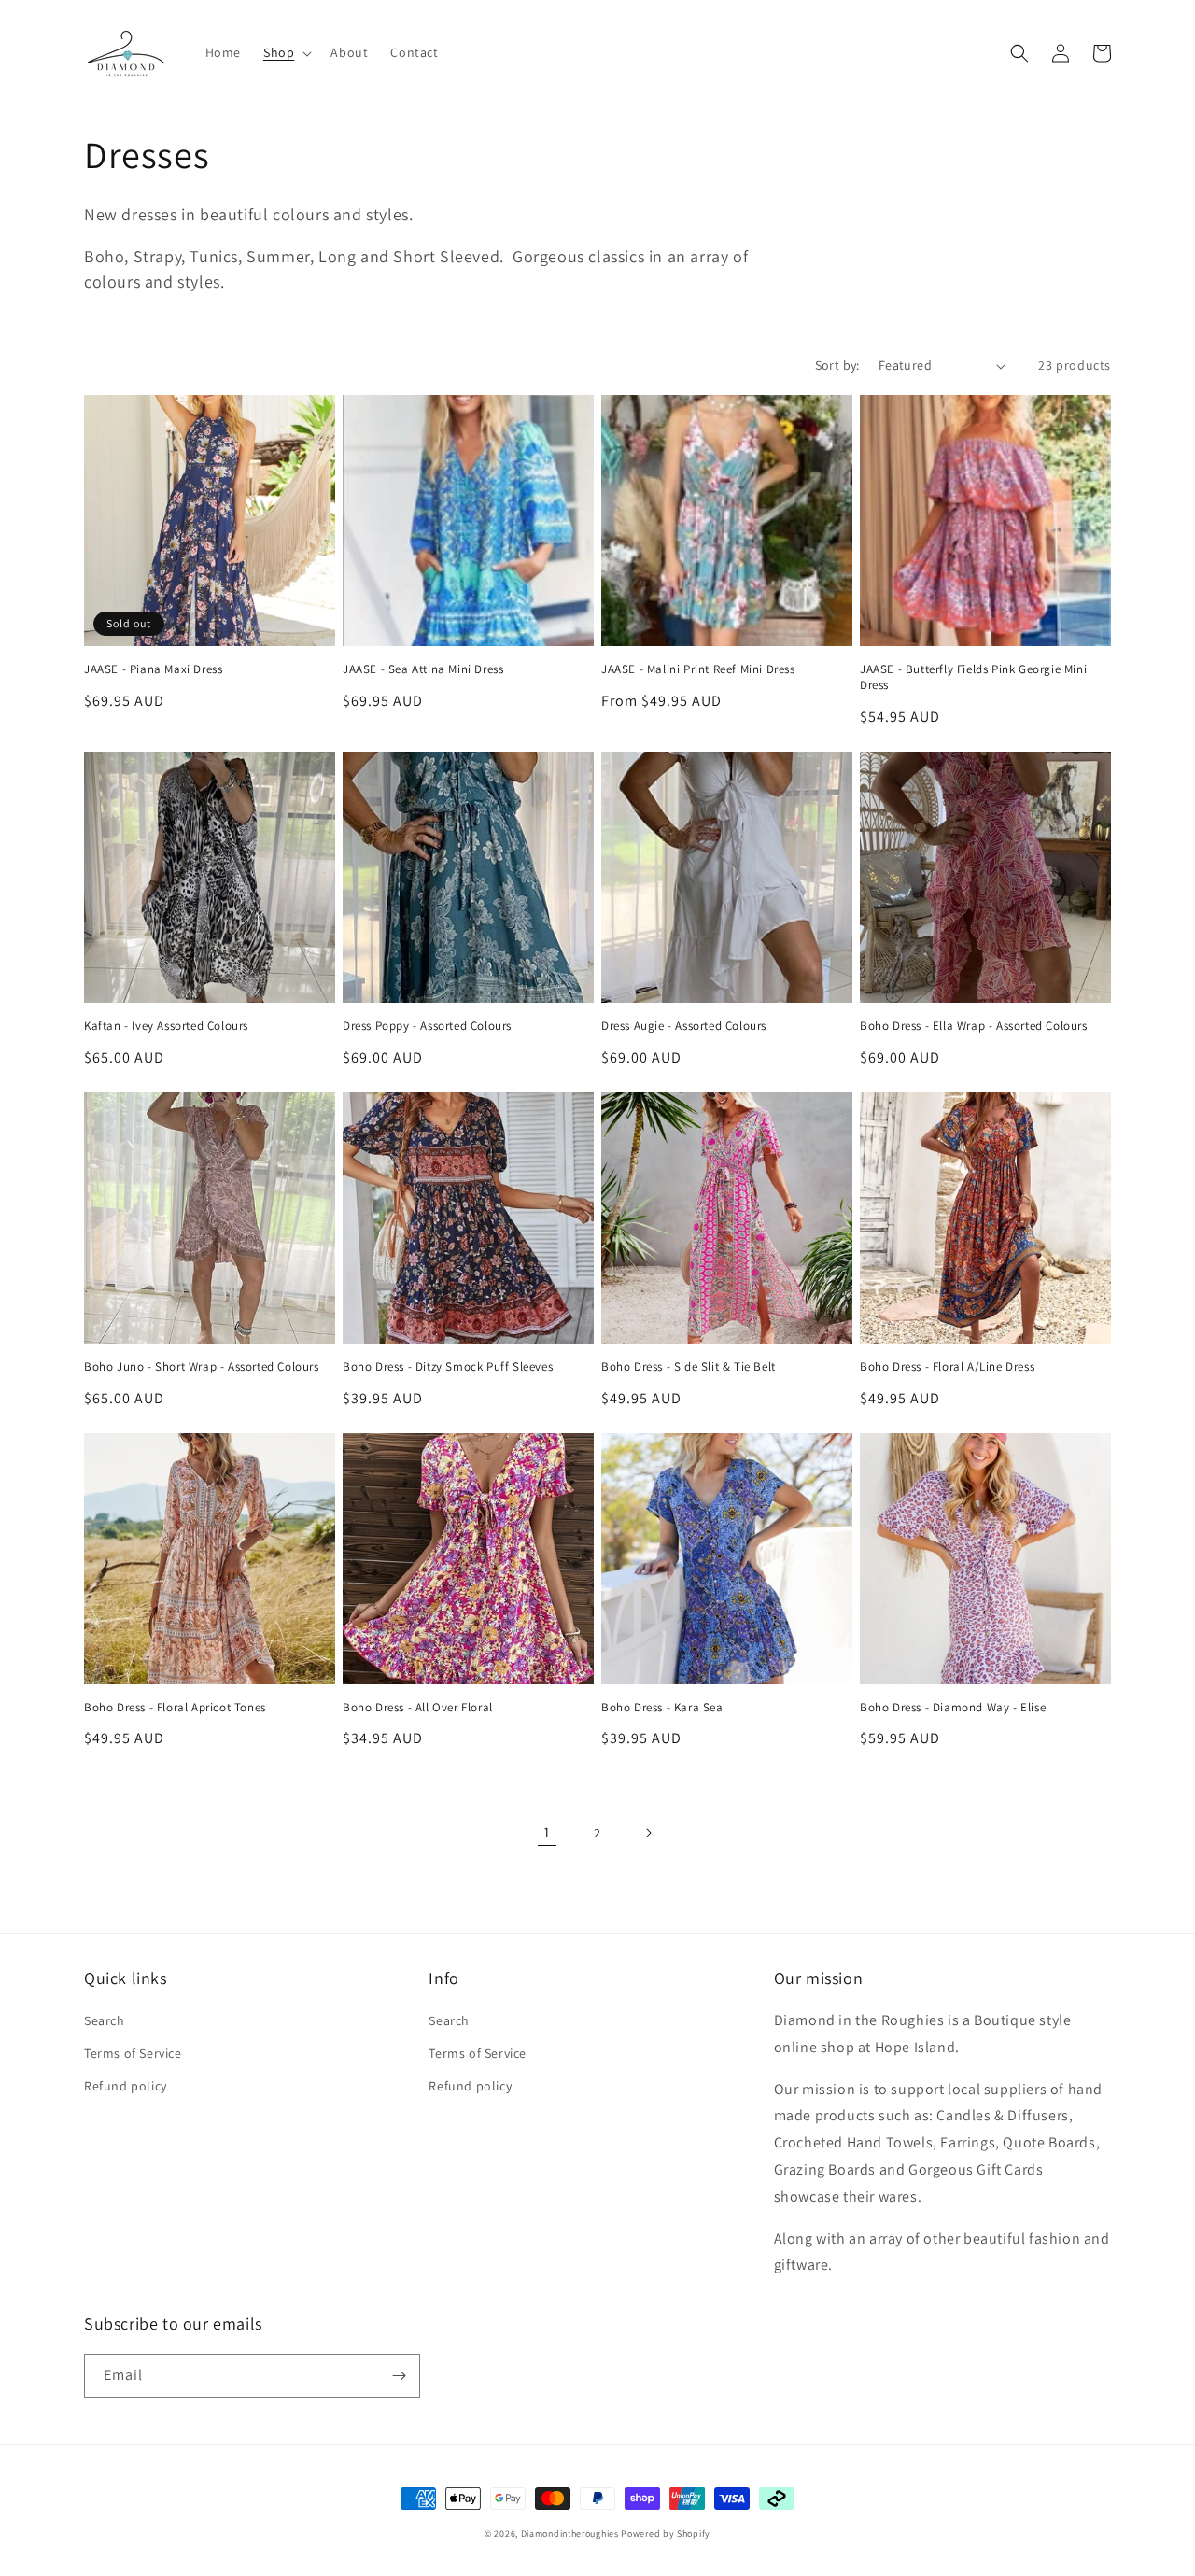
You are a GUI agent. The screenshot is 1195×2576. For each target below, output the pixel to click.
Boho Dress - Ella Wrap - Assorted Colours (974, 1026)
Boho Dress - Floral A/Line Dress (947, 1367)
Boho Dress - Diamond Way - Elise (953, 1708)
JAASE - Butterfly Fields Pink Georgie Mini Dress (973, 677)
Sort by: (837, 365)
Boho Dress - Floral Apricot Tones (175, 1708)
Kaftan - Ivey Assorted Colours (166, 1026)
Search (105, 2020)
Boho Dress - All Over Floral (418, 1708)
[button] (286, 52)
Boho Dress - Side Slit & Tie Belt (689, 1367)
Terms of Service (133, 2053)
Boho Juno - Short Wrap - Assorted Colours (202, 1367)
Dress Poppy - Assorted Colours (427, 1026)
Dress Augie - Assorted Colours (684, 1026)
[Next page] (648, 1833)
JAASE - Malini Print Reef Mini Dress (698, 669)
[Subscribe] (399, 2376)
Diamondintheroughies (570, 2534)
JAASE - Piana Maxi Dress (153, 669)
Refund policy (126, 2086)
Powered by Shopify (666, 2534)
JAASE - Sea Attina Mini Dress (423, 669)
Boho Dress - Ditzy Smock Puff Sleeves (448, 1367)
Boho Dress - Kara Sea (662, 1708)
